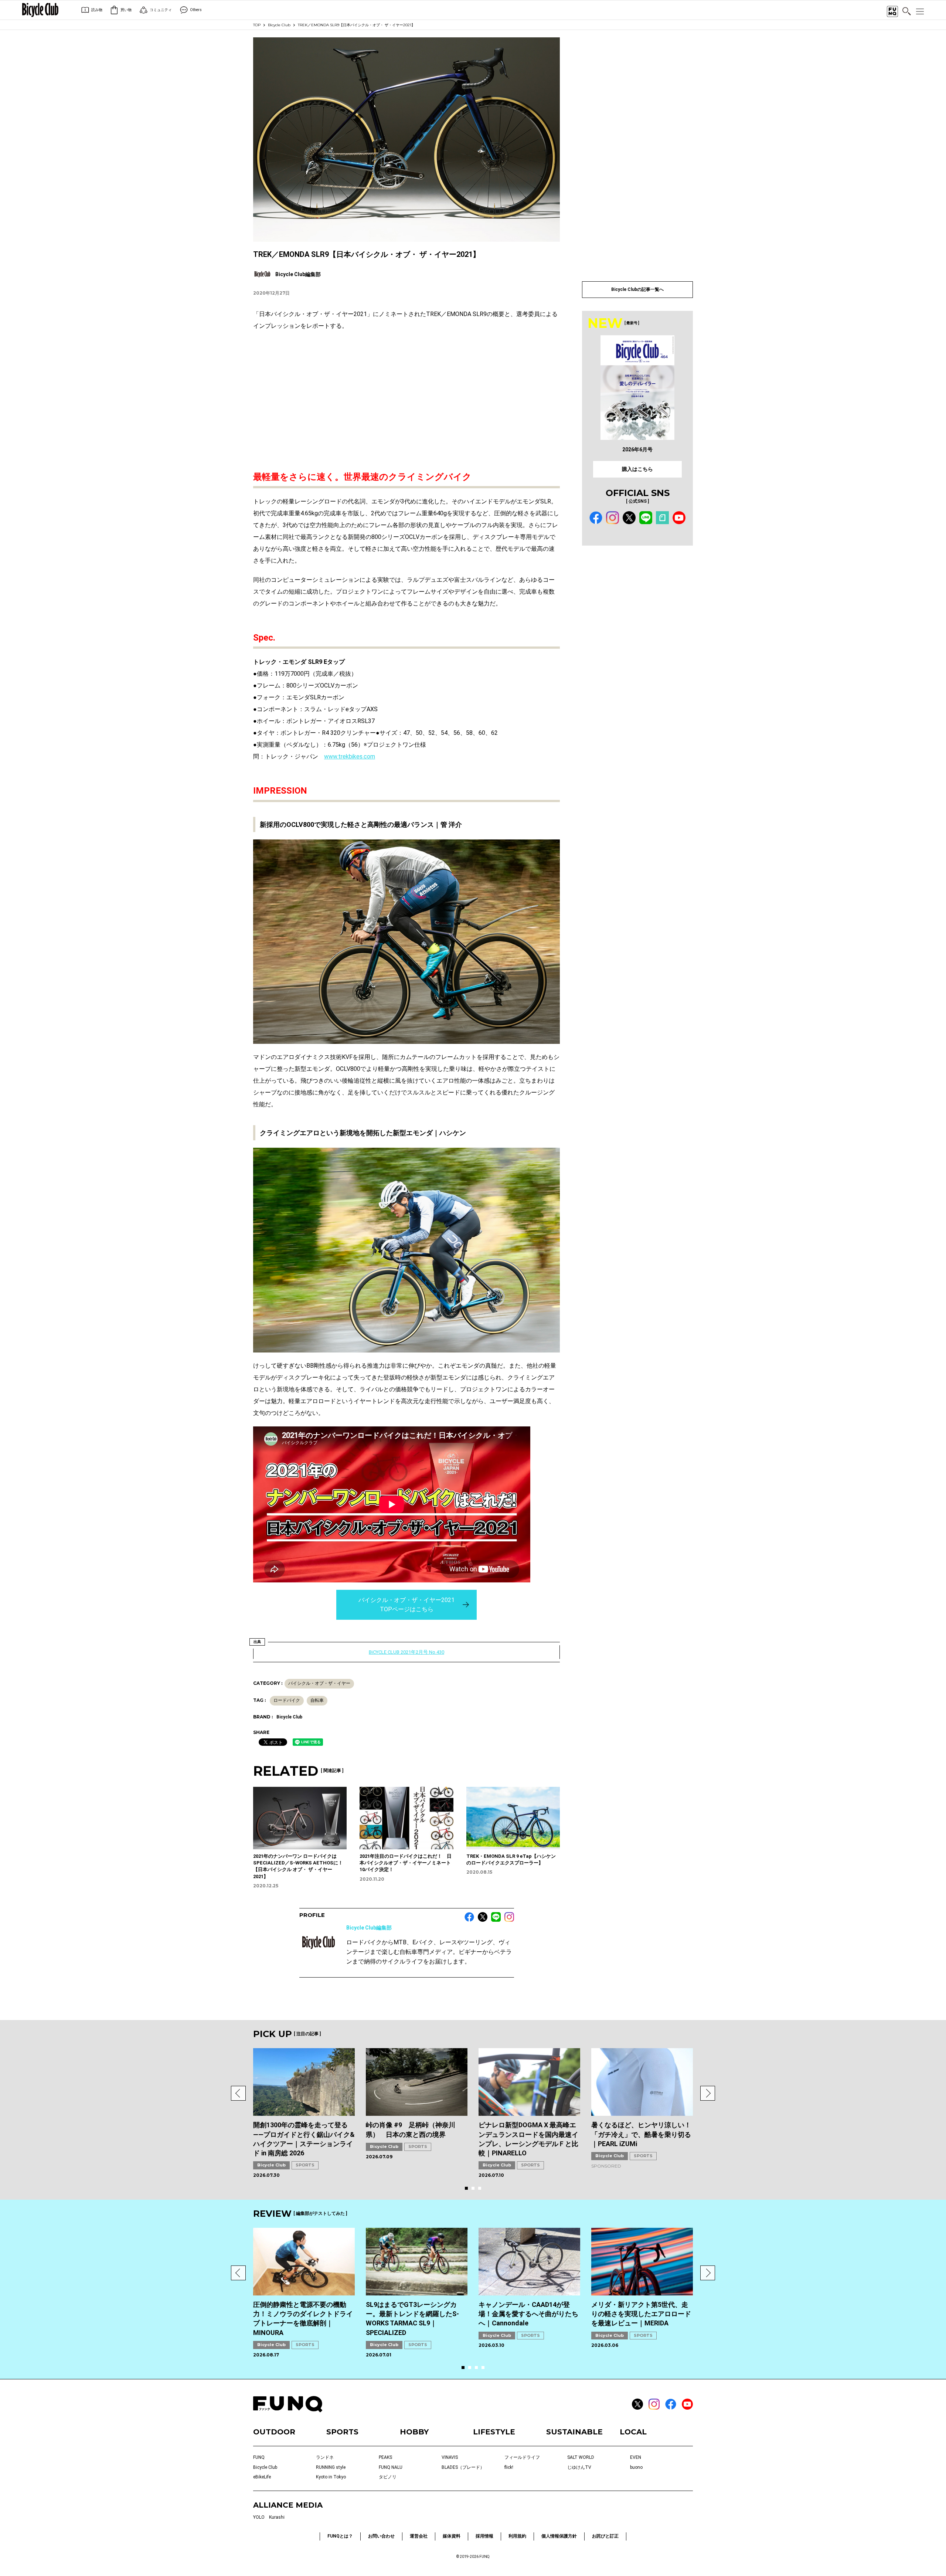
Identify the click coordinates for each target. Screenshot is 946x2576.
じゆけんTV (579, 2467)
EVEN (636, 2457)
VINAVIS (450, 2457)
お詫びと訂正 (605, 2536)
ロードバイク (287, 1700)
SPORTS (305, 2165)
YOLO (259, 2517)
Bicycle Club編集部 (369, 1928)
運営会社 (419, 2536)
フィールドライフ (522, 2457)
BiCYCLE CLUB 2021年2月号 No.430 (406, 1652)
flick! (509, 2467)
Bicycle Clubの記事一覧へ (637, 289)
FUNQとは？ (340, 2536)
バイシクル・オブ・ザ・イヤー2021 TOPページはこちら (406, 1605)
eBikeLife (262, 2477)
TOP (257, 25)
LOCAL (633, 2432)
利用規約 (517, 2536)
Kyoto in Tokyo (331, 2477)
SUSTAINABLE (574, 2432)
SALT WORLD (581, 2457)
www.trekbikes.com (350, 756)
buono (636, 2467)
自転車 (317, 1700)
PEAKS (385, 2457)
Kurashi (277, 2517)
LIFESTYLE (494, 2432)
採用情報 (484, 2536)
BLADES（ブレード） (463, 2467)
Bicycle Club (279, 25)
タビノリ (388, 2477)
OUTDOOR (274, 2432)
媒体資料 (452, 2536)
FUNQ (259, 2457)
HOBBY (414, 2432)
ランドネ (325, 2457)
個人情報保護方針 (559, 2536)
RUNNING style (331, 2467)
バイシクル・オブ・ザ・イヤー (319, 1683)
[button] (238, 2093)
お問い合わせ (381, 2536)
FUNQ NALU (391, 2467)
